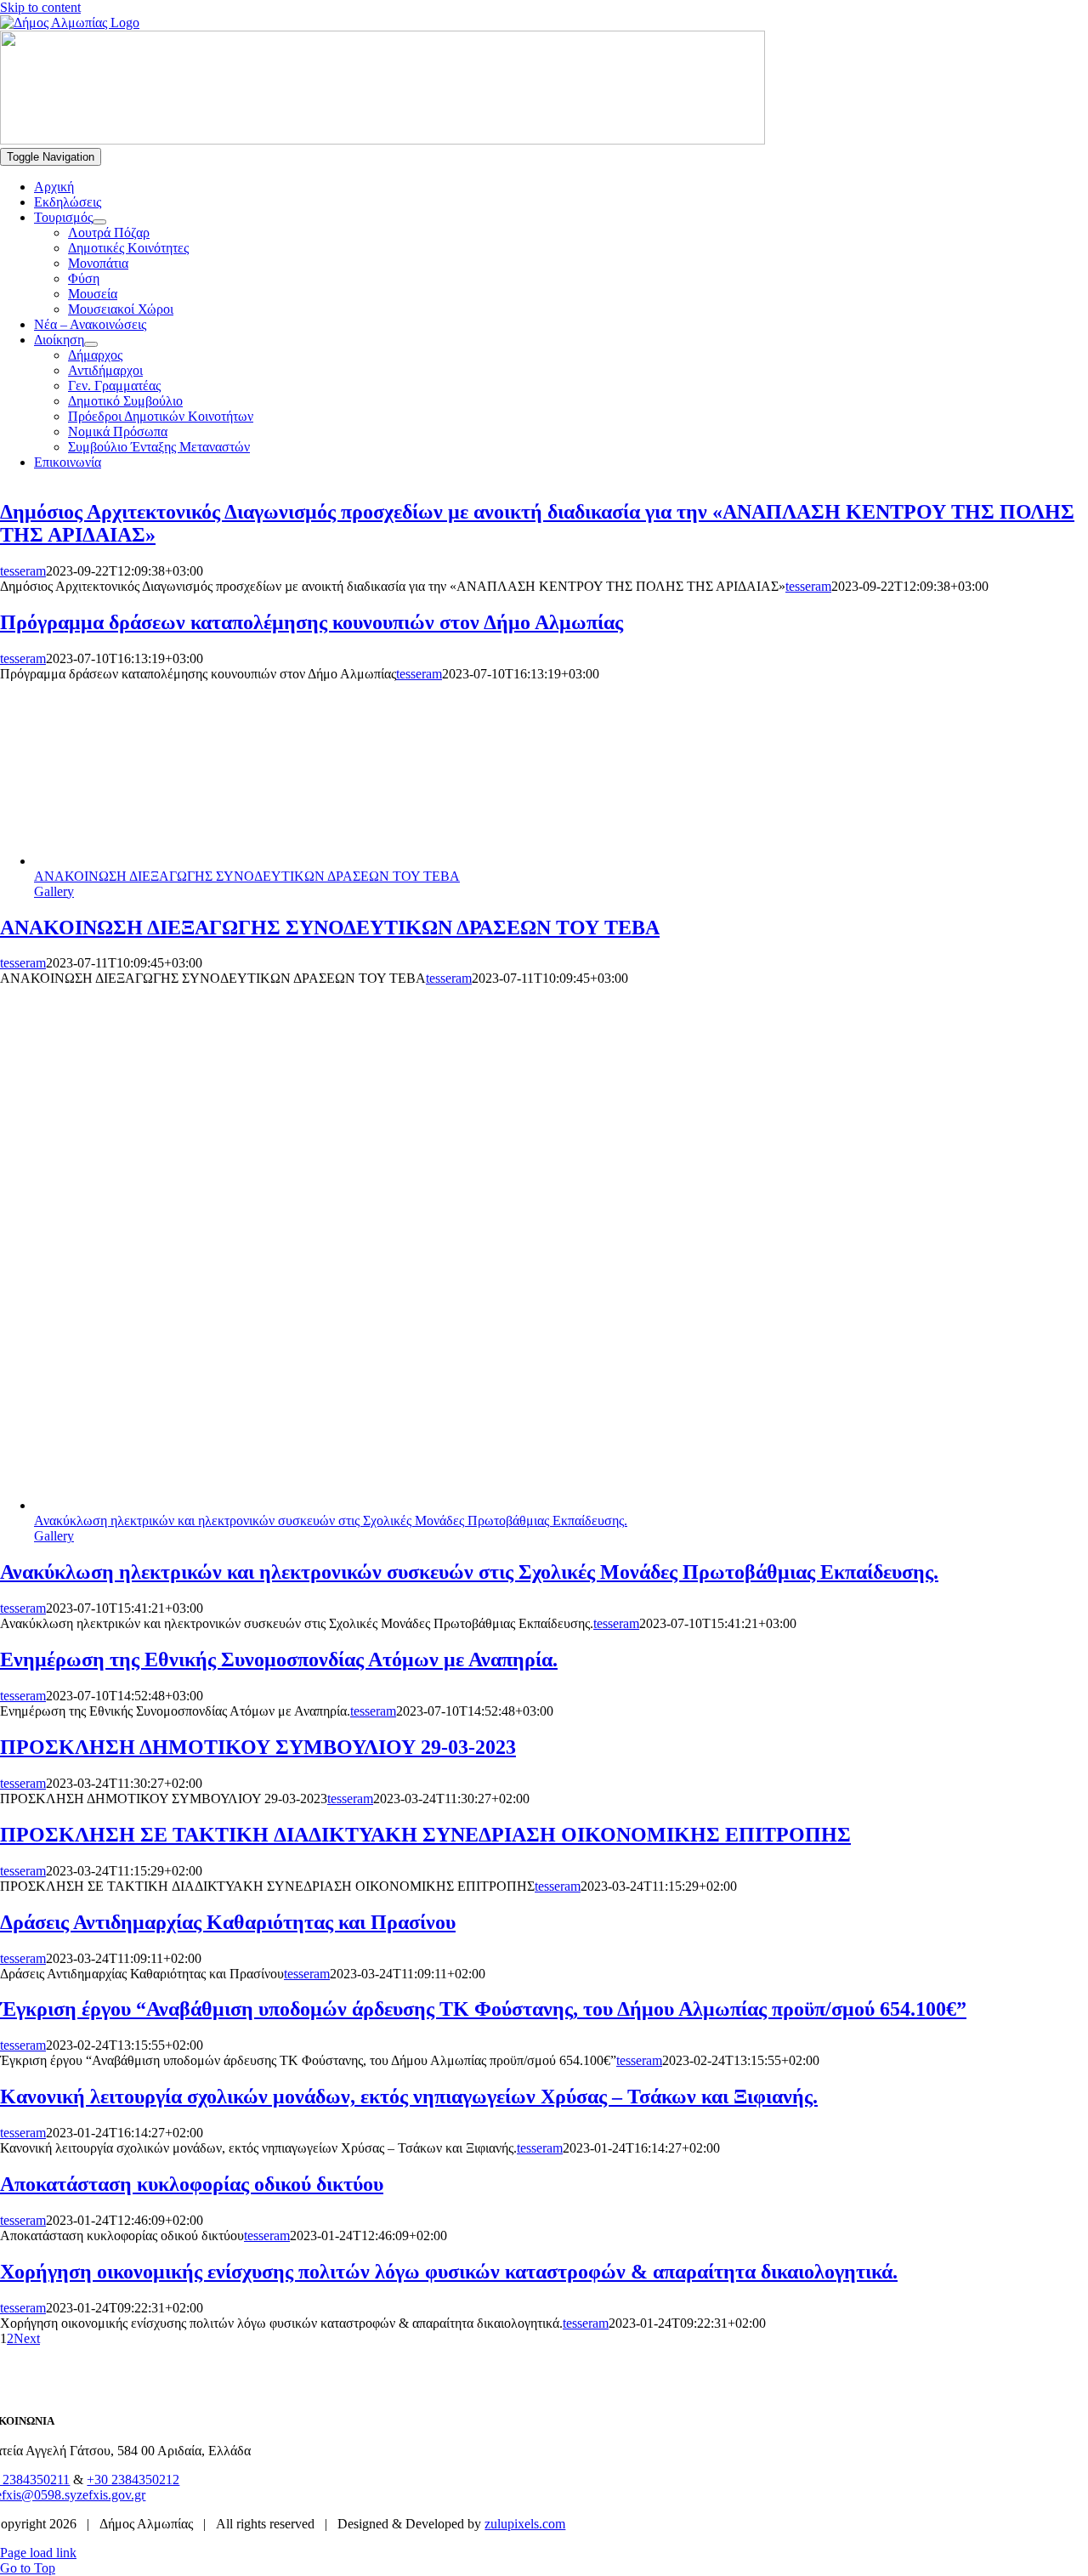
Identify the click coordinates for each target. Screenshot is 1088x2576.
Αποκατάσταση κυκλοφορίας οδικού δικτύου (192, 2184)
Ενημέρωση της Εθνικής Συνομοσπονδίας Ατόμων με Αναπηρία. (279, 1660)
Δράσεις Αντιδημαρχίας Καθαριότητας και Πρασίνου (228, 1922)
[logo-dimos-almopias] (382, 140)
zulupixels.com (525, 2524)
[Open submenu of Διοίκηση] (91, 344)
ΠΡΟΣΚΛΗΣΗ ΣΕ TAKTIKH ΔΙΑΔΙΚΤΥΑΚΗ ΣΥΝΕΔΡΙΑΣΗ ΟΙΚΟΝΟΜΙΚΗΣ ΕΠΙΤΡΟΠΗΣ (425, 1835)
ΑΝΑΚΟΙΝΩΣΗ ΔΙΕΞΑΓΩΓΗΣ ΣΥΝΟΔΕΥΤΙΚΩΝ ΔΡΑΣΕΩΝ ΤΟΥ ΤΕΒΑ (247, 876)
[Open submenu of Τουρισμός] (99, 222)
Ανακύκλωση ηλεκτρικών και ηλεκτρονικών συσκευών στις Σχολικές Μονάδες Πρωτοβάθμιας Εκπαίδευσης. (331, 1521)
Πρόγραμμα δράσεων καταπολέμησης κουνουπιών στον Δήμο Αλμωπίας (312, 622)
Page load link (38, 2553)
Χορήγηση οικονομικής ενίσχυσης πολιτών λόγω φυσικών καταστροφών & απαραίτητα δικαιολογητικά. (449, 2272)
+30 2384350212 (133, 2480)
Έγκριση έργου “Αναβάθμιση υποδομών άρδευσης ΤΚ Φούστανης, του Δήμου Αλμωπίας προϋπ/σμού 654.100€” (483, 2009)
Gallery (54, 891)
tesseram (23, 571)
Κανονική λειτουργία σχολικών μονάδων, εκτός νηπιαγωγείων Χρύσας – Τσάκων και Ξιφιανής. (409, 2097)
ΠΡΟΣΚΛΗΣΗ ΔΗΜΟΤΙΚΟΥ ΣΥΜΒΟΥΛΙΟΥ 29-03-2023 (258, 1747)
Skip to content (40, 7)
